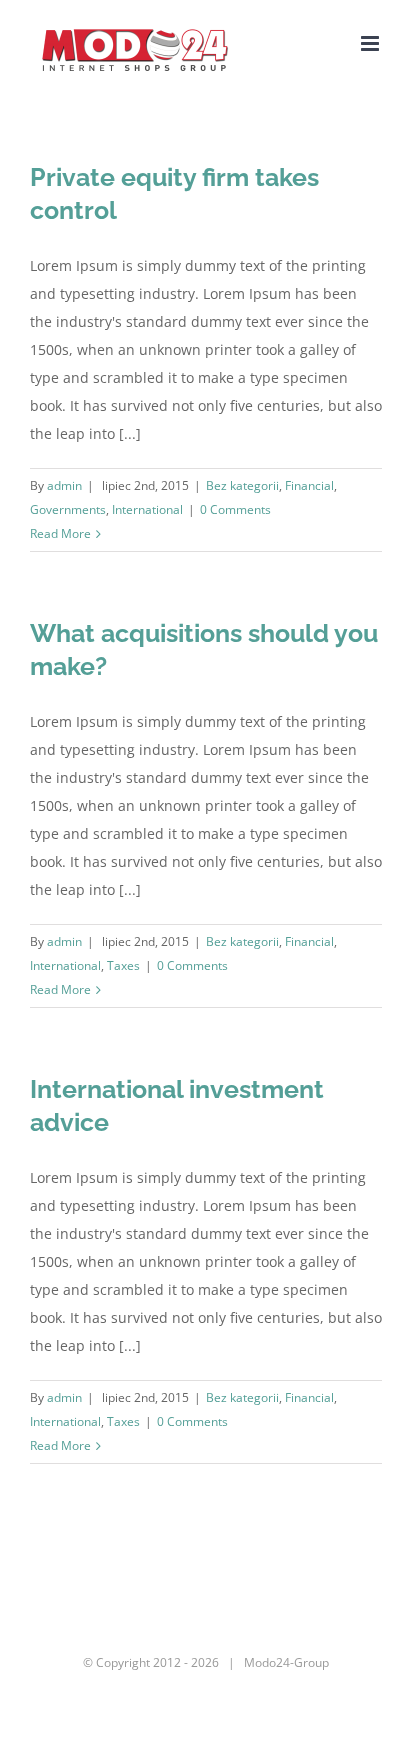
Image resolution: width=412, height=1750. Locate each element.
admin (64, 485)
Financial (309, 485)
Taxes (123, 965)
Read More (60, 533)
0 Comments (235, 509)
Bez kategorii (242, 485)
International (147, 509)
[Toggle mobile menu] (371, 43)
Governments (68, 509)
